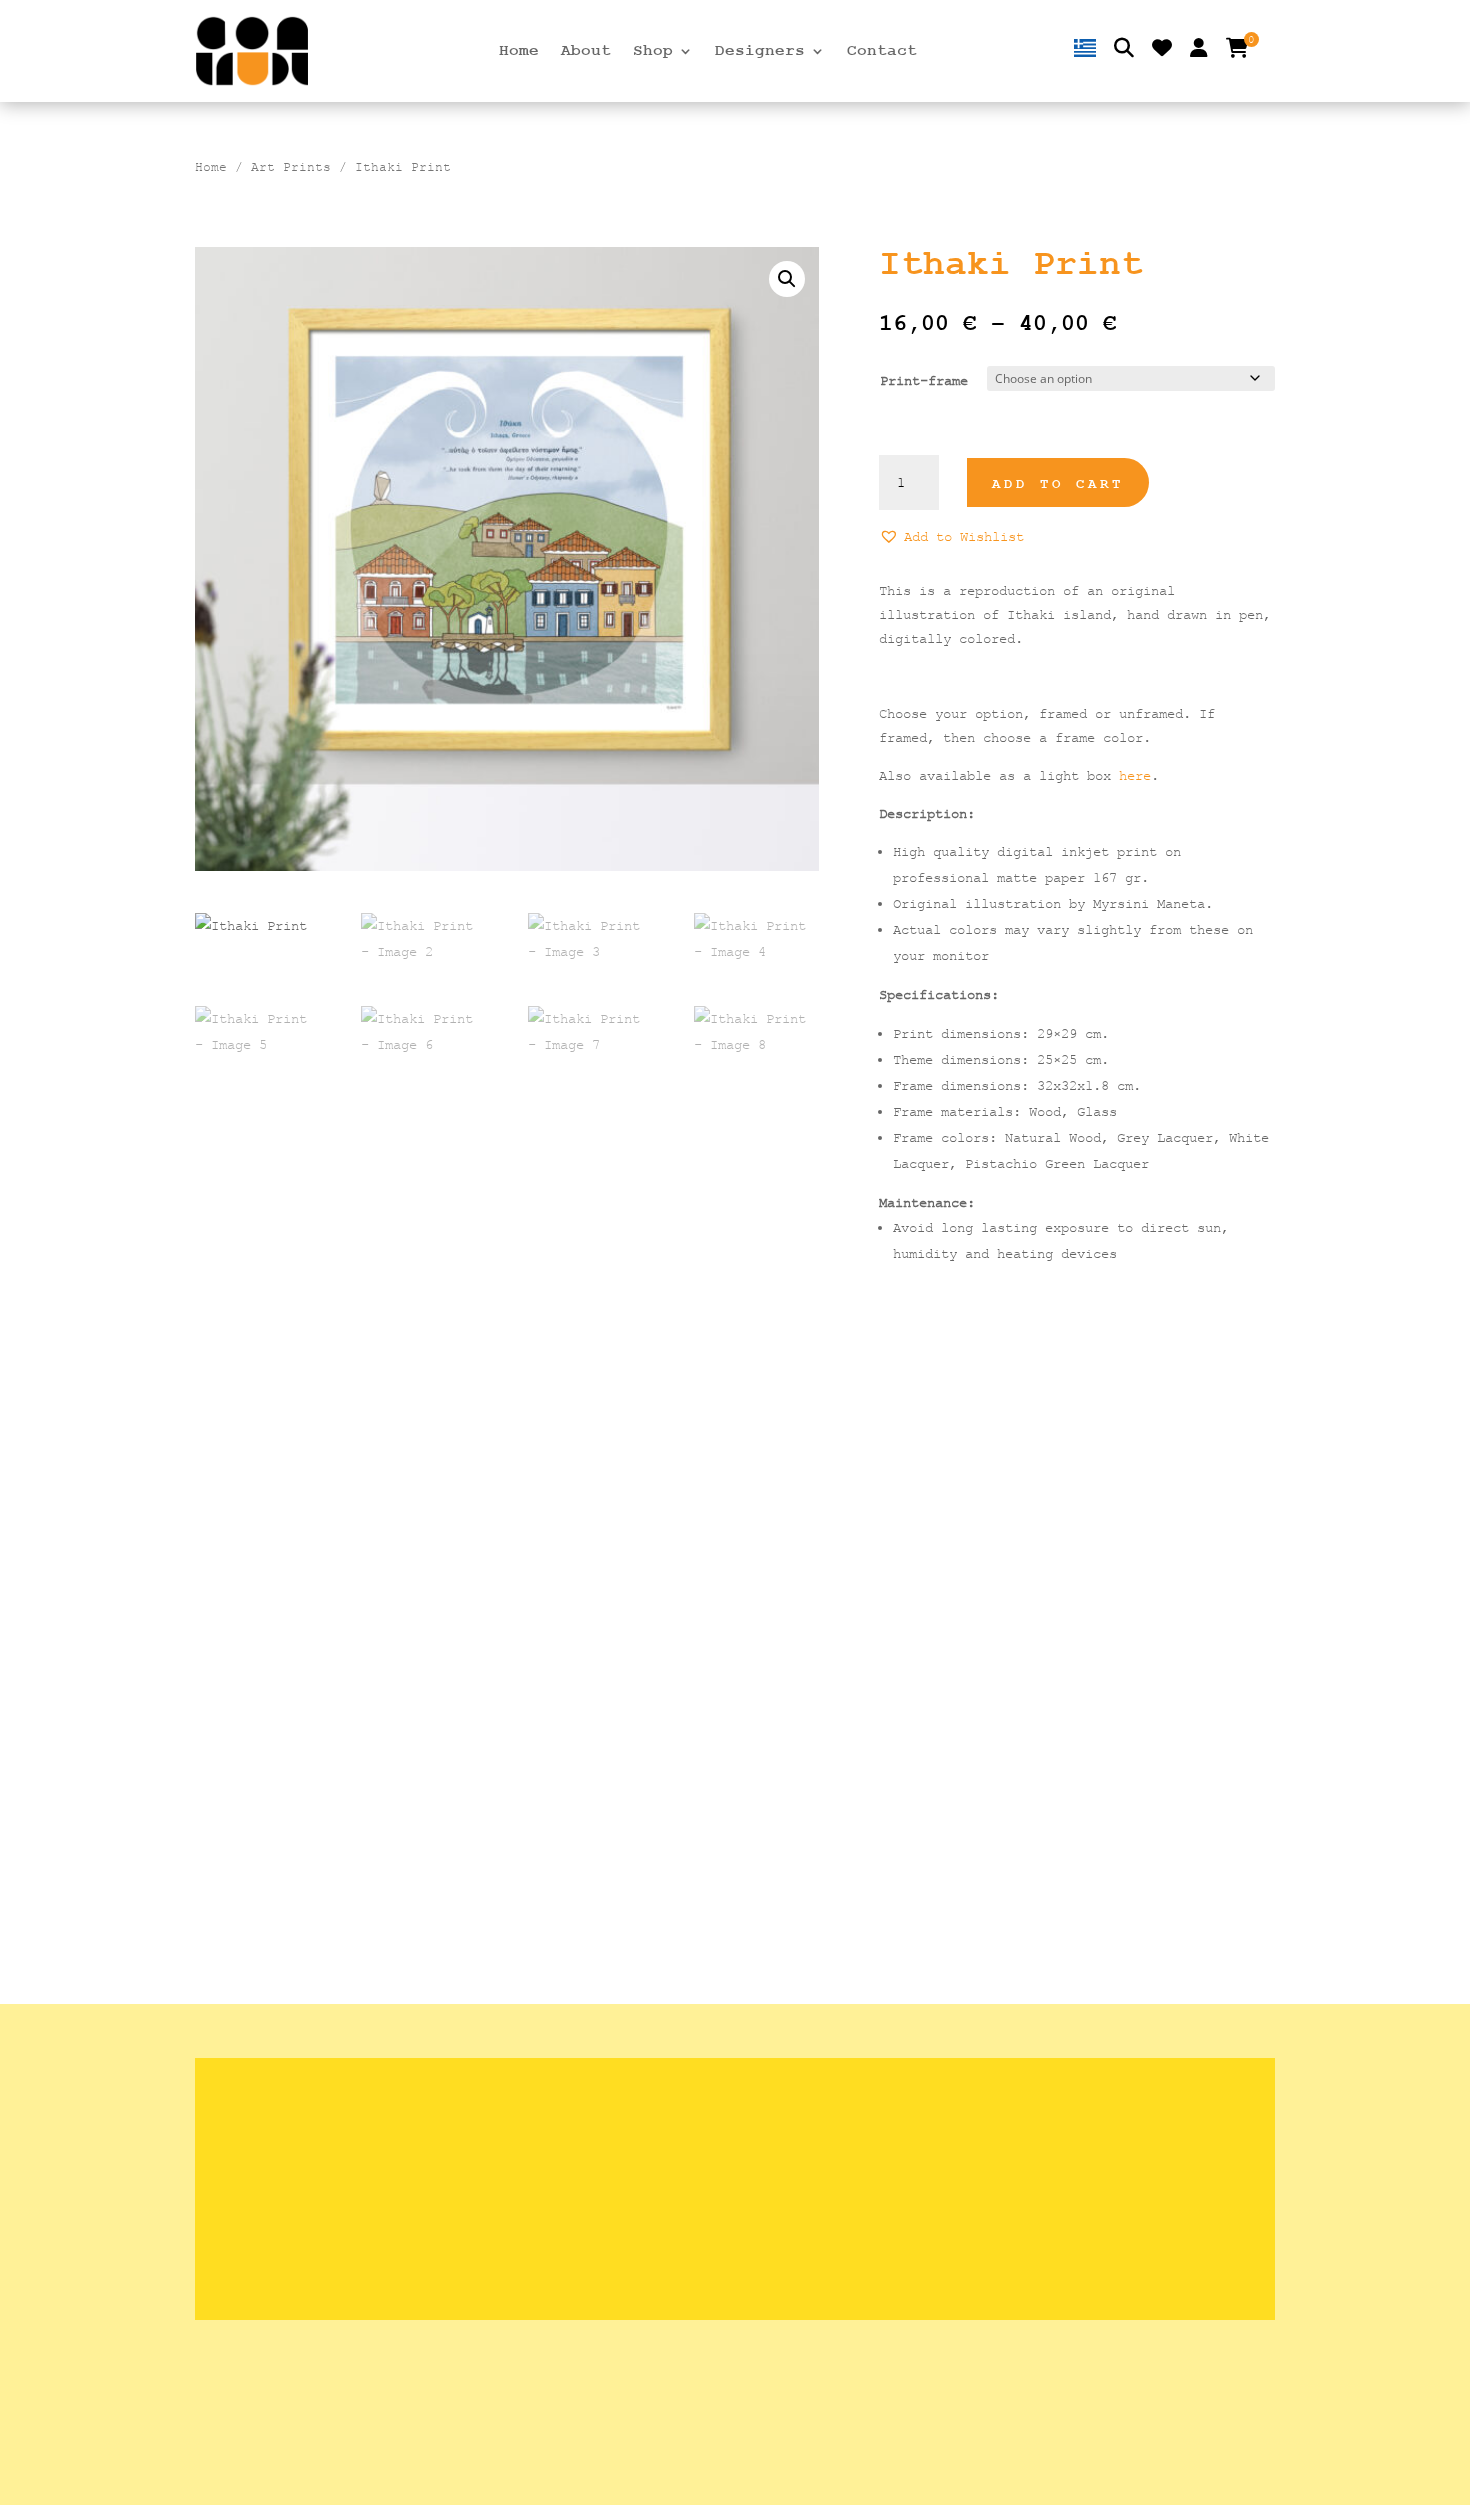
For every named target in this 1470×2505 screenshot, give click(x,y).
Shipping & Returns (673, 2096)
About (586, 52)
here (1135, 775)
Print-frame (924, 380)
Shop (653, 52)
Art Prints (291, 167)
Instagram (1010, 2188)
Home (519, 52)
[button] (787, 279)
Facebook (1006, 2219)
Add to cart (1058, 484)
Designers (760, 52)
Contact (882, 52)
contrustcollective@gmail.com (1089, 2157)
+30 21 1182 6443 (1041, 2127)
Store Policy (642, 2127)
